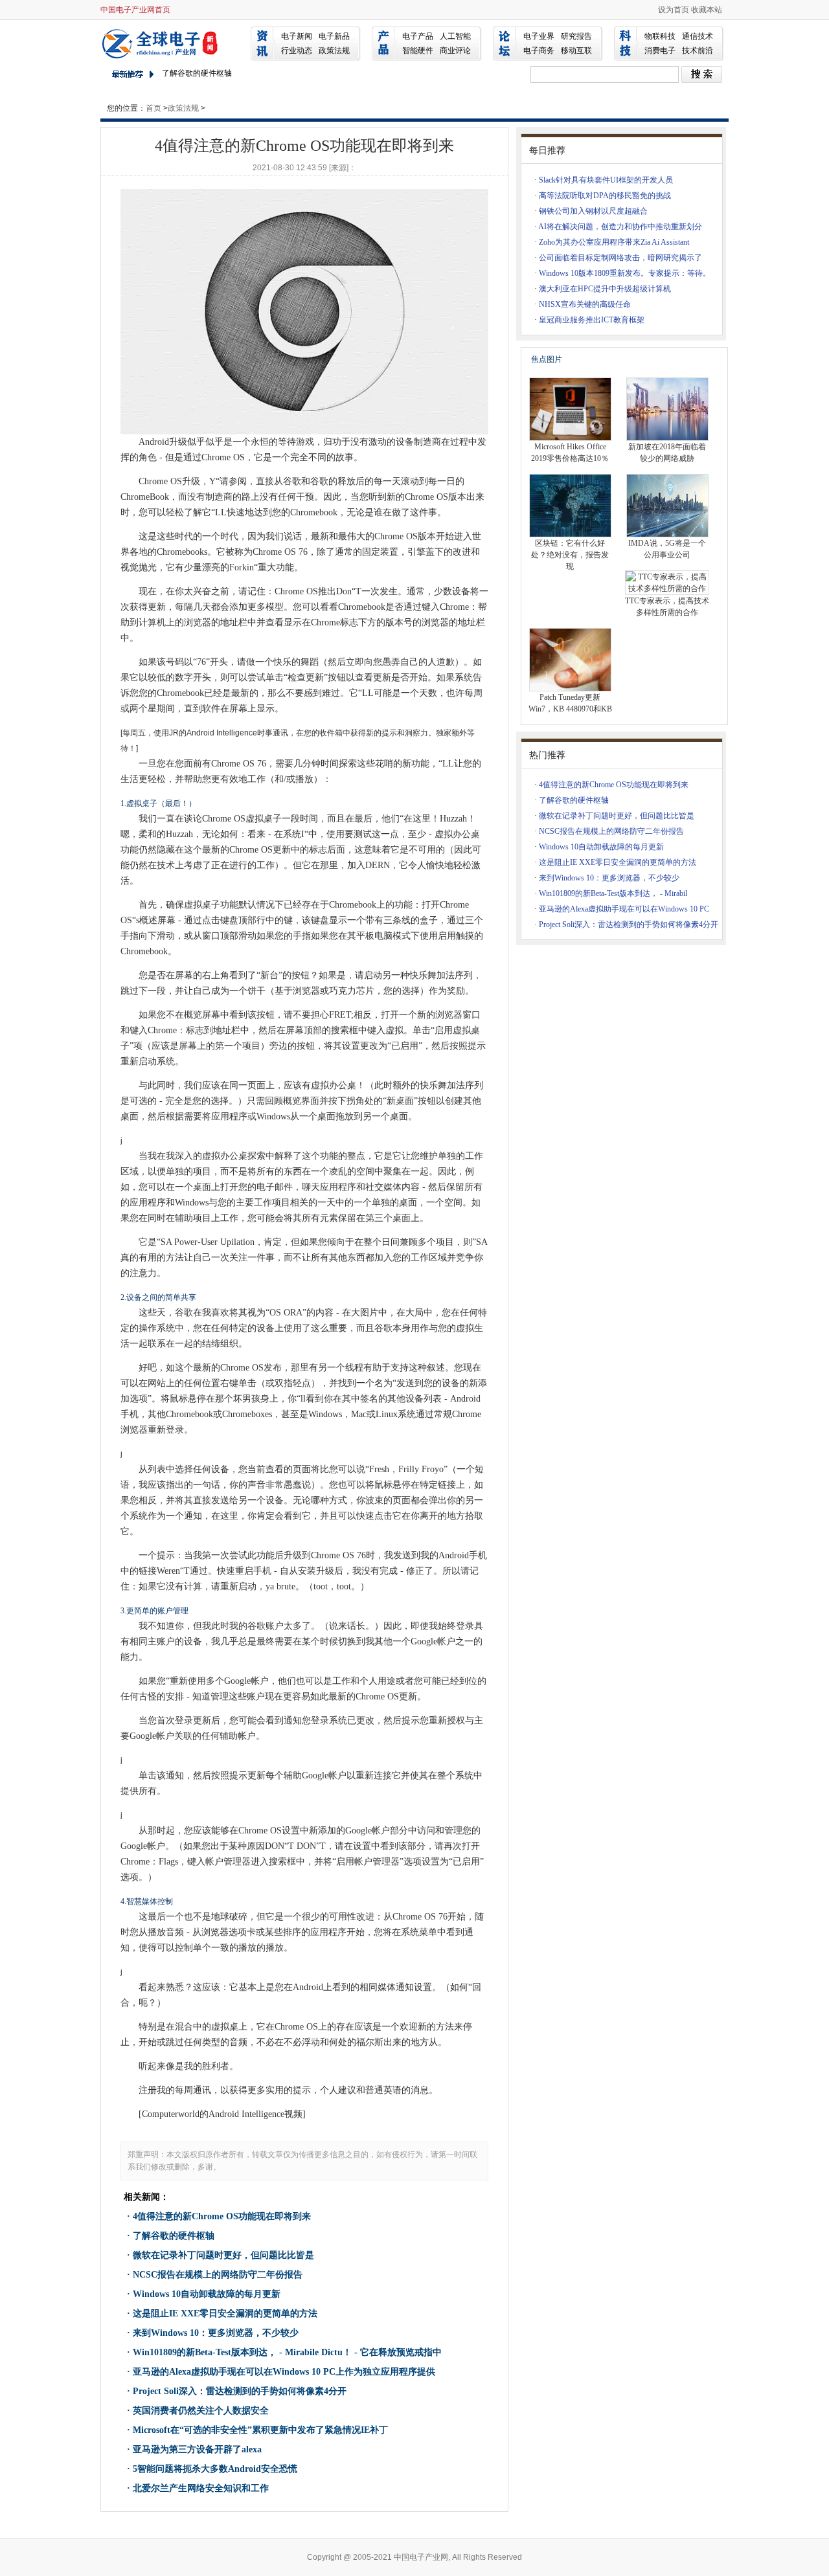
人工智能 (455, 36)
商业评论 (455, 50)
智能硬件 (418, 50)
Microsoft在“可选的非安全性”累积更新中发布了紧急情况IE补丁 (260, 2430)
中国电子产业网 (162, 43)
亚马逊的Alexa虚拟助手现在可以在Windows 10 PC (624, 909)
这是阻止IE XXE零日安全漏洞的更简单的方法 (225, 2313)
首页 (153, 108)
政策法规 (334, 50)
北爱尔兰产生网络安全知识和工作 (201, 2488)
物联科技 (660, 36)
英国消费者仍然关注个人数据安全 (201, 2411)
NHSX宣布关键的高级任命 (585, 304)
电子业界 (539, 36)
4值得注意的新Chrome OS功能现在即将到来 (222, 2216)
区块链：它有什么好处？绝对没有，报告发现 (570, 555)
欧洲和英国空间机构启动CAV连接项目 (228, 78)
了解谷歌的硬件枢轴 (174, 2236)
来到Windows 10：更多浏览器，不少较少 (216, 2333)
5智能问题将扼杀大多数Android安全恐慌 (215, 2469)
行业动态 (297, 50)
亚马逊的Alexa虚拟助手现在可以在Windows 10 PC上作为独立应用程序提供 (284, 2372)
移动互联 (576, 50)
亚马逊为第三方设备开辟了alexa (197, 2449)
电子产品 (418, 36)
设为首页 (674, 10)
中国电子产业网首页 (135, 10)
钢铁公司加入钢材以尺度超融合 (593, 211)
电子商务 (539, 50)
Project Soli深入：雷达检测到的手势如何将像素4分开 (240, 2391)
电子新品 (334, 36)
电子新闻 (297, 36)
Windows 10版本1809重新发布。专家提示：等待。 (625, 273)
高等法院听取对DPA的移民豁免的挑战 (605, 196)
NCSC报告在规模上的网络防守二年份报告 (218, 2275)
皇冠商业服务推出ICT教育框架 (592, 320)
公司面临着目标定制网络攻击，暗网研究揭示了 (620, 258)
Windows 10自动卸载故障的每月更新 (207, 2294)
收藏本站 (707, 10)
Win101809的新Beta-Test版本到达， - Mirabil (613, 893)
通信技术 (698, 36)
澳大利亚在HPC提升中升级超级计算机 (605, 289)
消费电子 (660, 50)
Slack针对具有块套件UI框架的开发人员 (606, 180)
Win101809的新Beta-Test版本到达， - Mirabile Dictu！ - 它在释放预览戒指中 (287, 2352)
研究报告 (576, 36)
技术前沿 (698, 50)
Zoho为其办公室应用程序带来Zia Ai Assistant (614, 242)
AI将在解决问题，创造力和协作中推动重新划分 (620, 227)
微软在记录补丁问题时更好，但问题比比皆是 (223, 2255)
